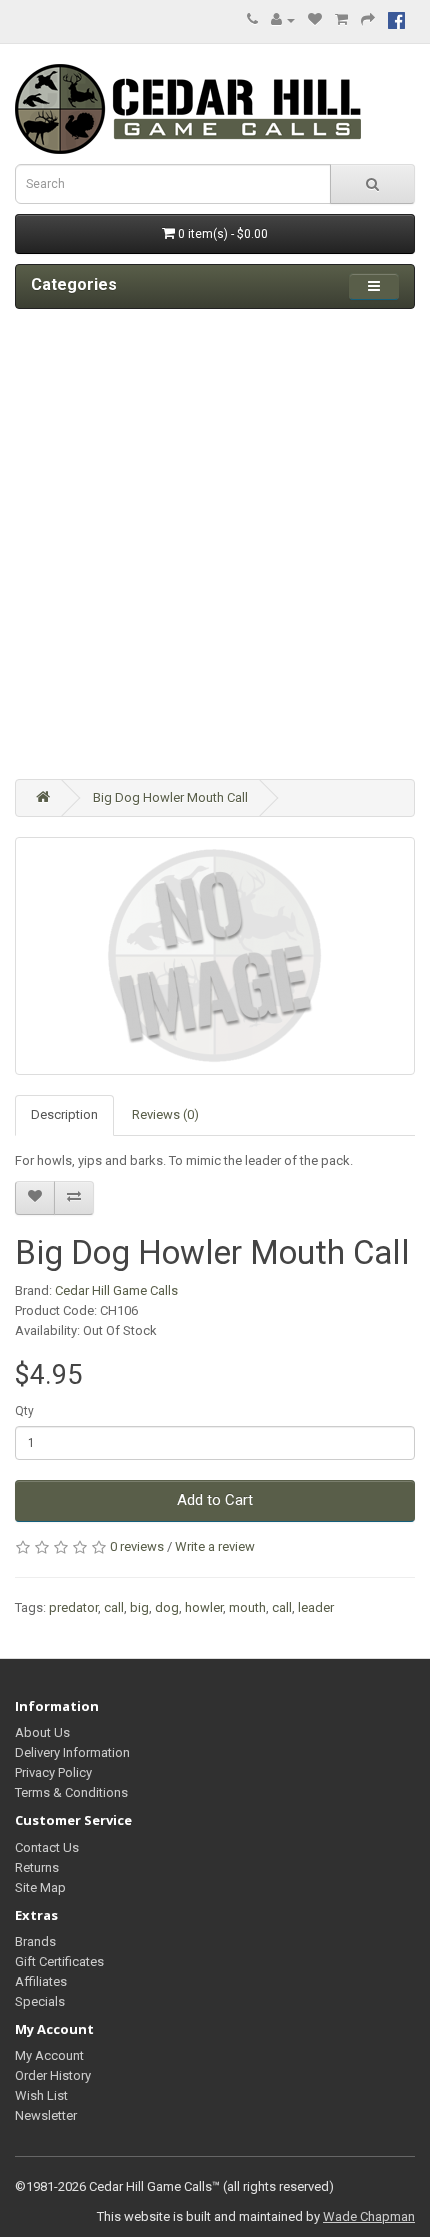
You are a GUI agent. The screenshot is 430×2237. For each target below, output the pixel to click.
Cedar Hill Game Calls (116, 1290)
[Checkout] (368, 19)
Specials (40, 2001)
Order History (53, 2075)
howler (204, 1607)
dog (167, 1607)
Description (64, 1114)
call (114, 1607)
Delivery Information (72, 1752)
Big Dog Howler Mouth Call (170, 797)
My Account (49, 2055)
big (139, 1607)
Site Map (40, 1887)
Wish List (41, 2095)
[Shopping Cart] (341, 19)
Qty (24, 1411)
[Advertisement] (215, 544)
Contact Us (47, 1847)
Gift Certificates (59, 1961)
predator (73, 1607)
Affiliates (41, 1981)
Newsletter (46, 2115)
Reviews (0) (165, 1114)
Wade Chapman (369, 2216)
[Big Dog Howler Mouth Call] (215, 956)
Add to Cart (215, 1500)
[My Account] (283, 19)
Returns (37, 1867)
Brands (35, 1941)
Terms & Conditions (71, 1792)
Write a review (215, 1546)
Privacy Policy (53, 1772)
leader (316, 1607)
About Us (42, 1732)
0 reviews (137, 1546)
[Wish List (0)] (315, 19)
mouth (247, 1607)
